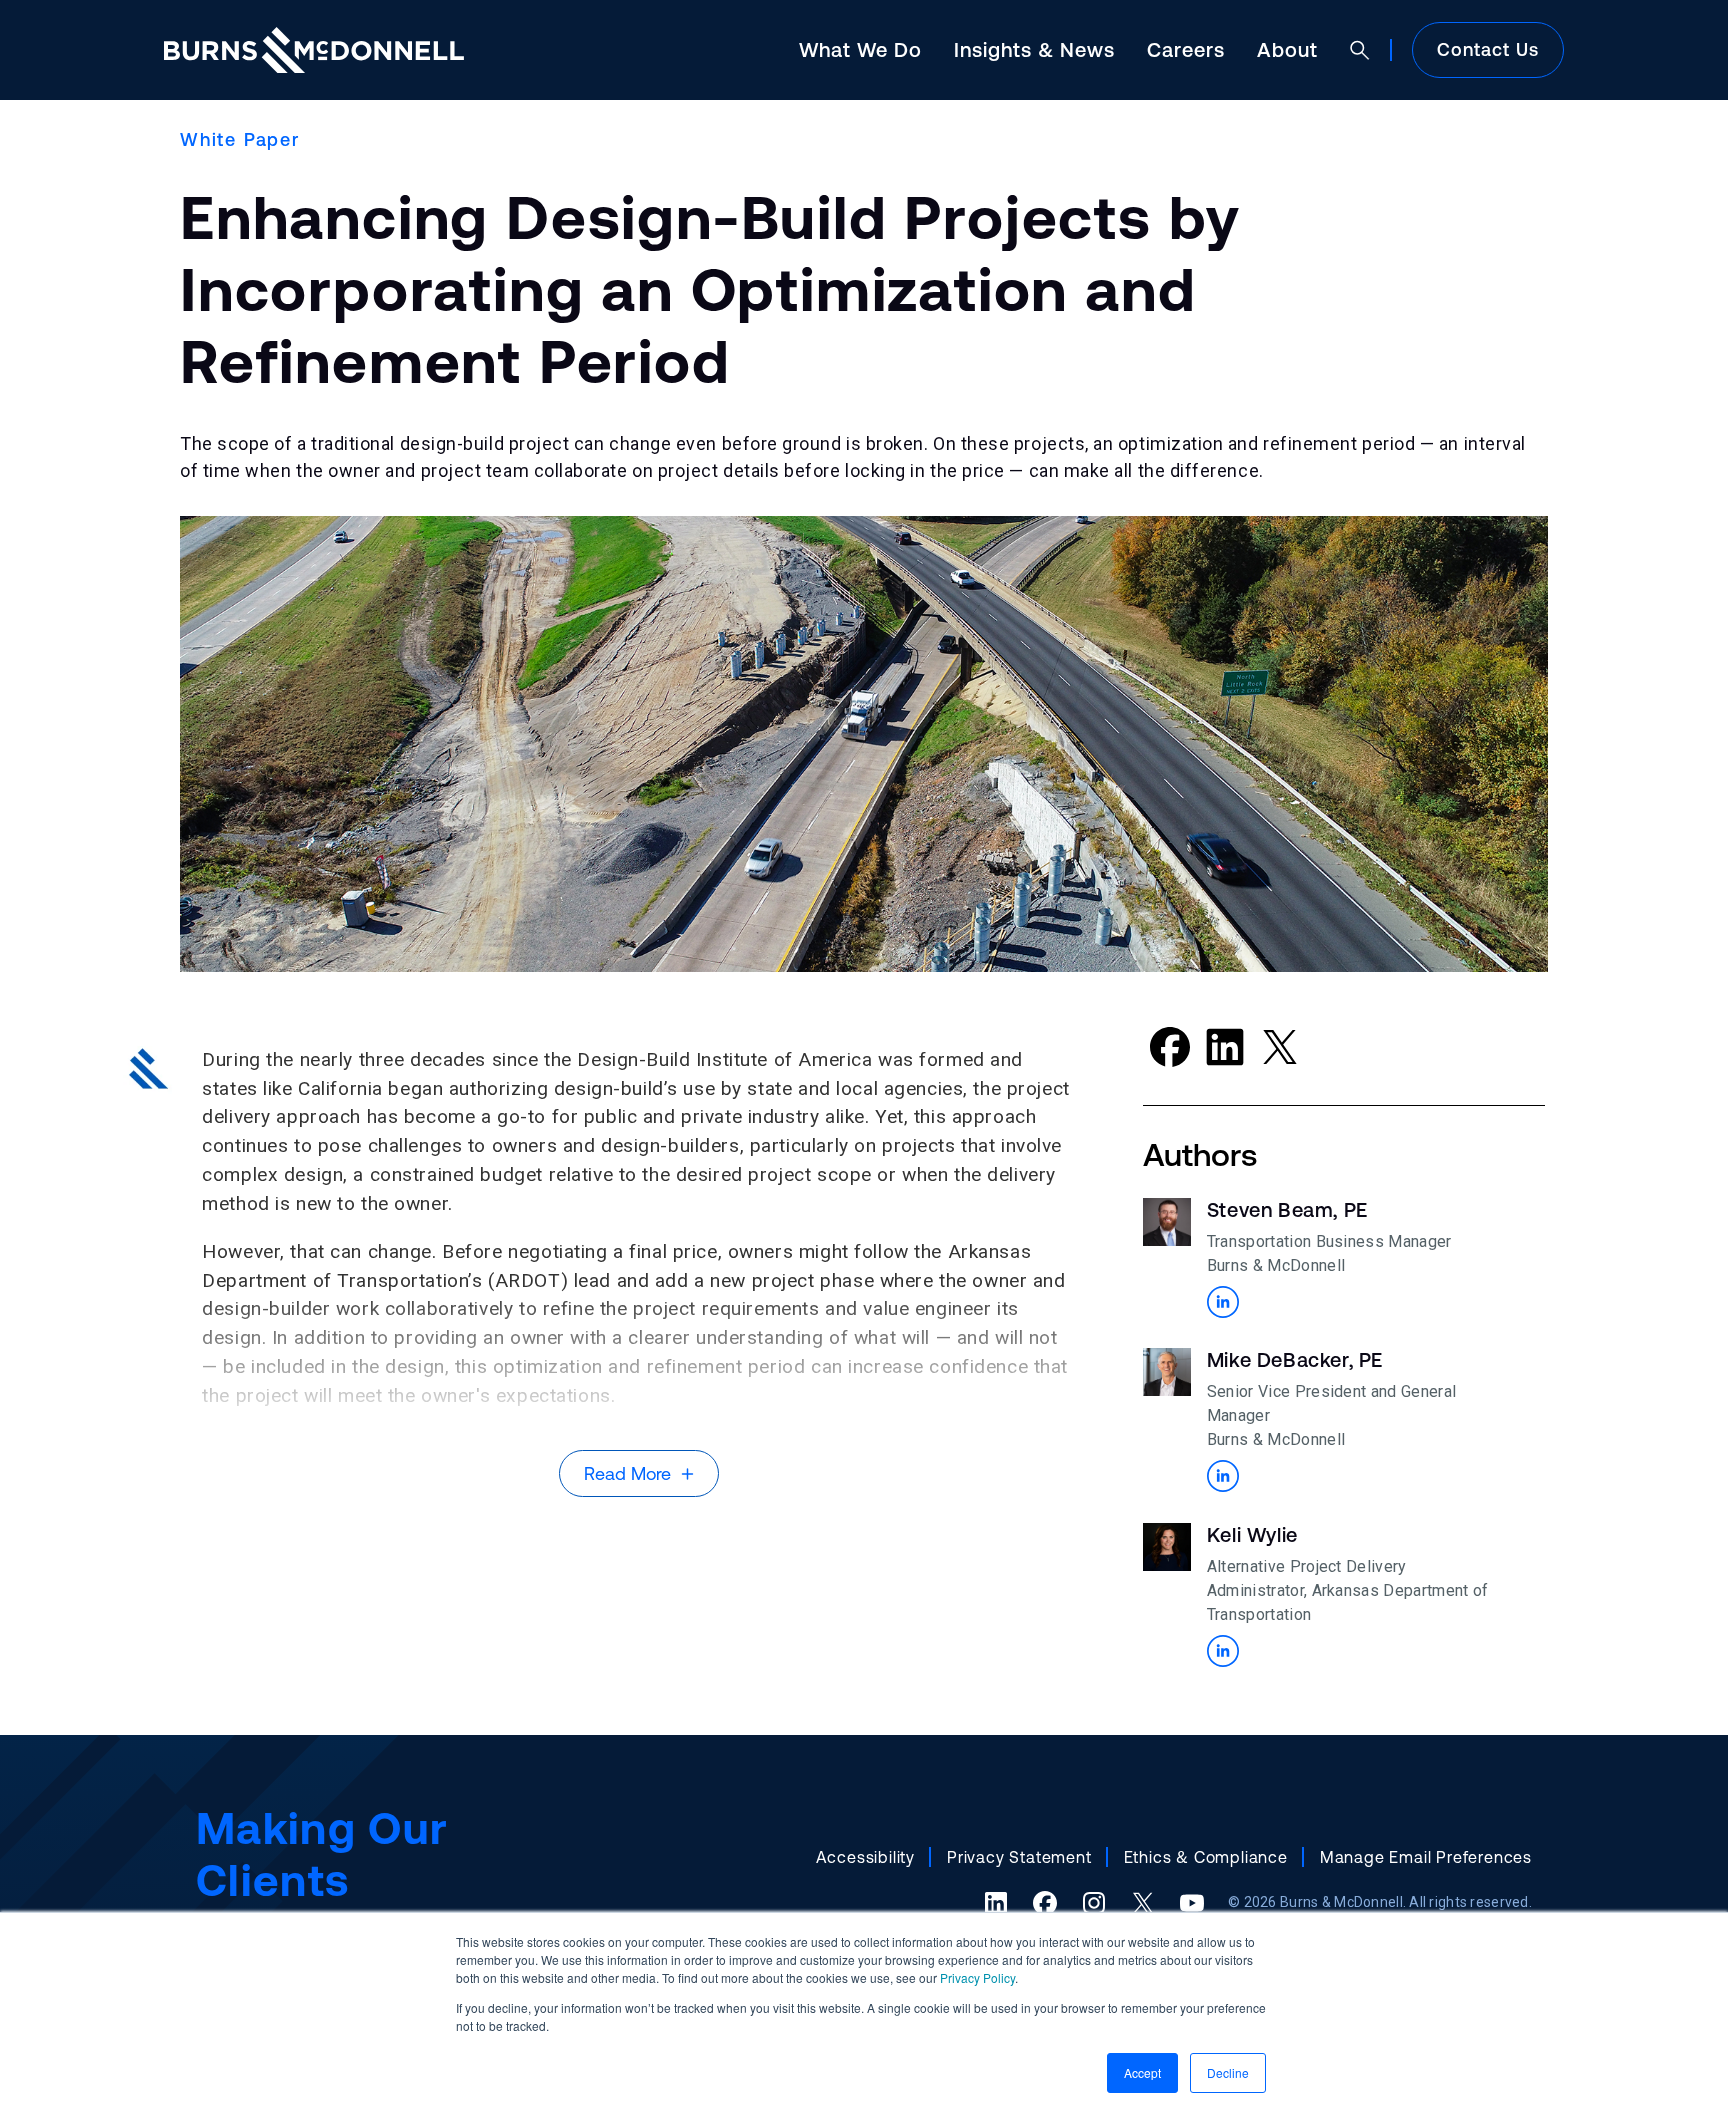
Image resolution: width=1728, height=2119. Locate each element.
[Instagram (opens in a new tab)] (1094, 1903)
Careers (1186, 49)
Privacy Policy (977, 1977)
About (1287, 49)
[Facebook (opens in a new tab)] (1045, 1903)
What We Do (860, 49)
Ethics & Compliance (1206, 1857)
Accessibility (865, 1857)
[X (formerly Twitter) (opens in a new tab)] (1143, 1903)
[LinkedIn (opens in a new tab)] (996, 1903)
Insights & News (1034, 49)
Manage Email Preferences (1426, 1857)
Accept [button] (1142, 2072)
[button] (1223, 1302)
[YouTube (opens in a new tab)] (1192, 1903)
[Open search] (1360, 50)
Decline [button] (1228, 2072)
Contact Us (1488, 49)
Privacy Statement (1019, 1857)
